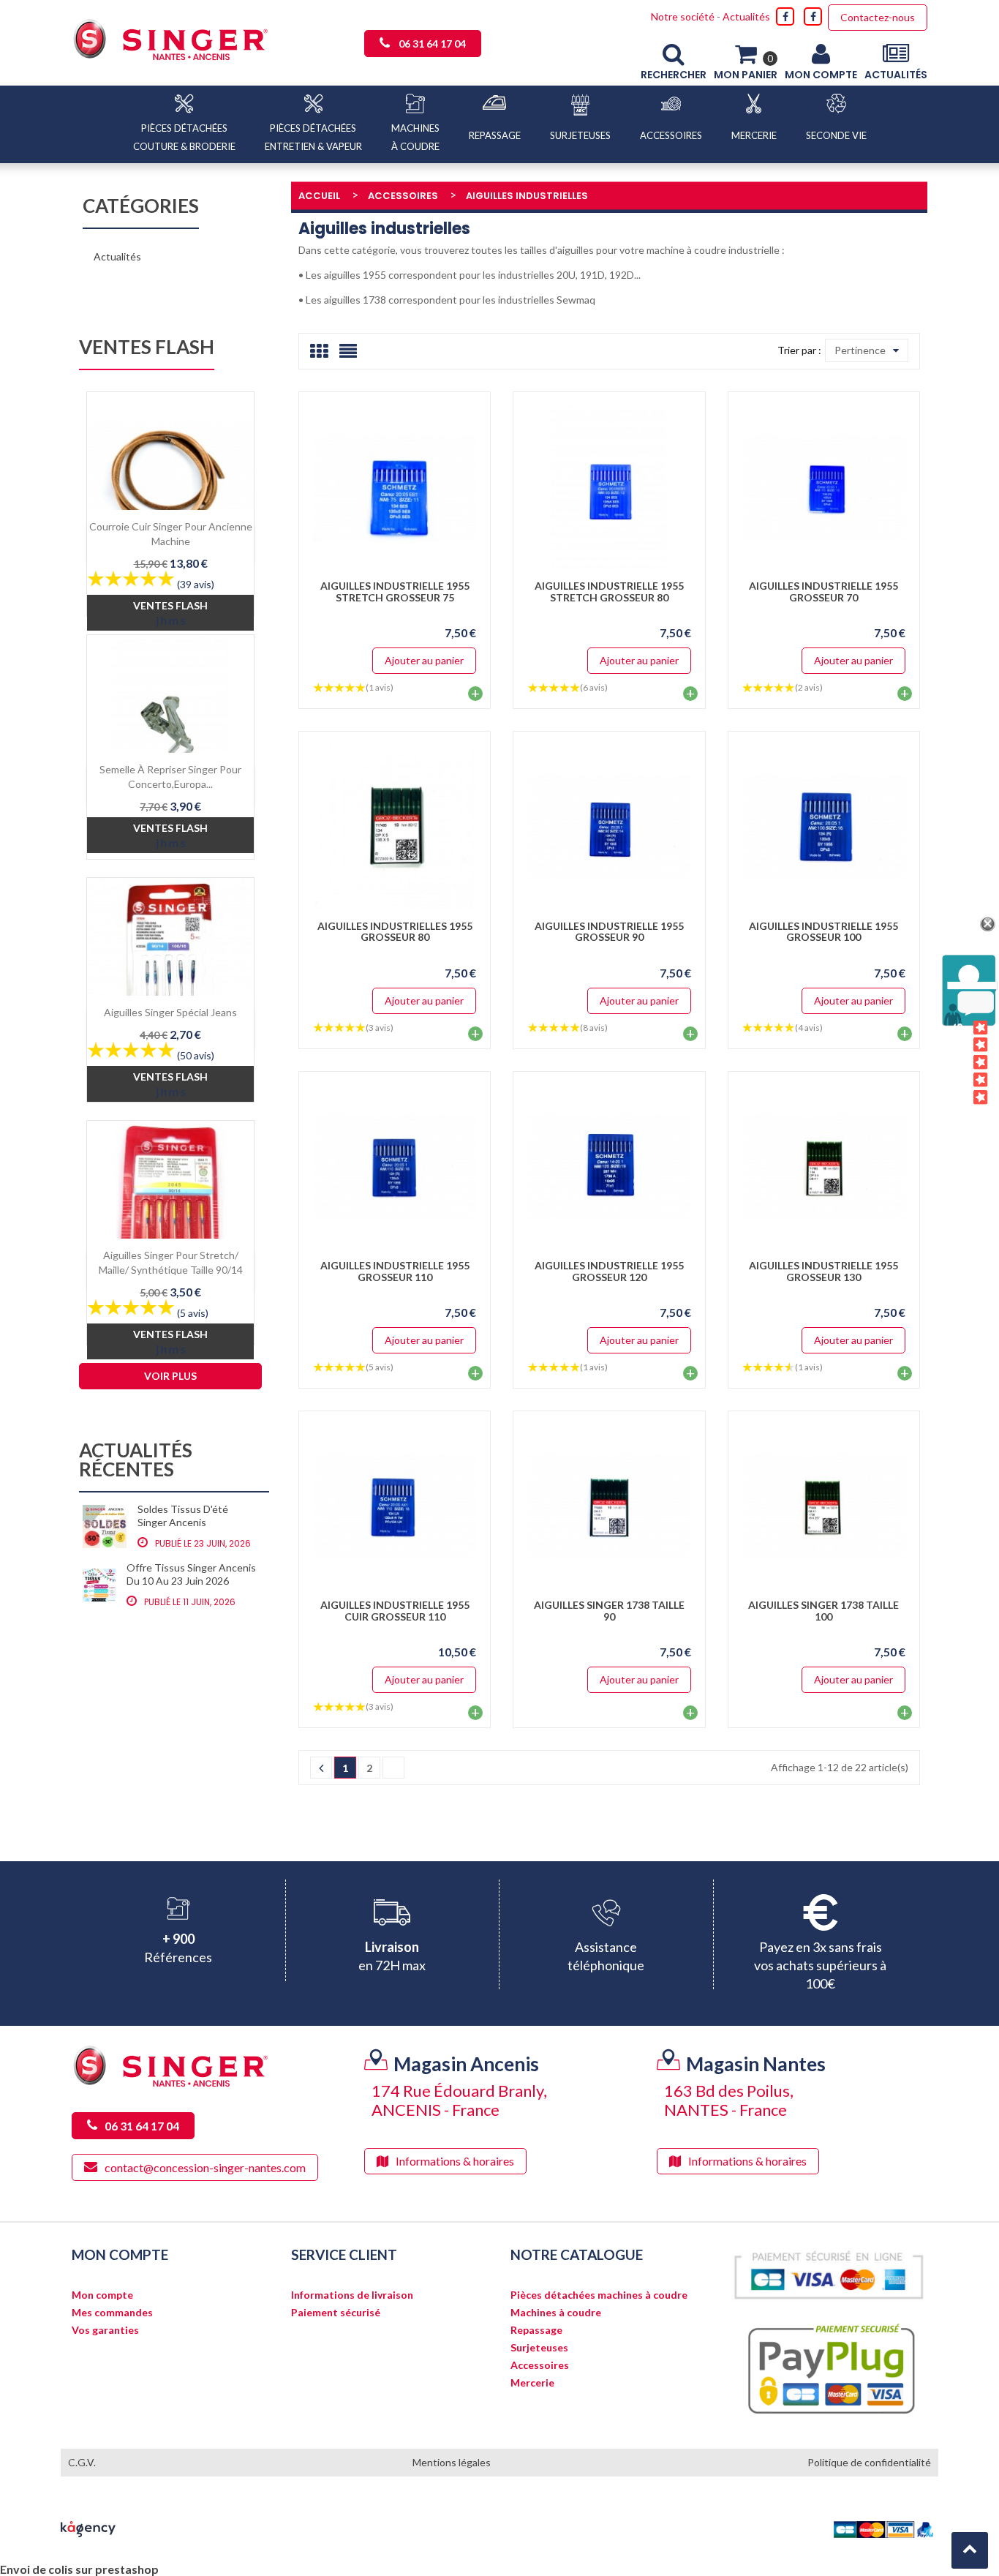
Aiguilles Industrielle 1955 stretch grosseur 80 (609, 591)
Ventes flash (147, 348)
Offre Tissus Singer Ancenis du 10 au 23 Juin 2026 (191, 1574)
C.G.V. (82, 2462)
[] (321, 1768)
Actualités (746, 16)
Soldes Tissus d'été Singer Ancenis (183, 1516)
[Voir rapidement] (460, 488)
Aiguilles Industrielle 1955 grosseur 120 (609, 1271)
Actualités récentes (136, 1461)
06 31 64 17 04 (432, 44)
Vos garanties (105, 2330)
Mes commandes (112, 2313)
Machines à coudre (556, 2313)
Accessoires (540, 2365)
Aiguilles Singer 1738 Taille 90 (609, 1610)
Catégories (141, 207)
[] (393, 1768)
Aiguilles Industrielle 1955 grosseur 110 (395, 1271)
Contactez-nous (878, 17)
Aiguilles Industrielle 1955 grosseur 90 (609, 931)
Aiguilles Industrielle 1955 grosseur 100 (823, 931)
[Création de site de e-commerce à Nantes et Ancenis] (88, 2528)
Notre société (683, 16)
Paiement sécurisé (336, 2313)
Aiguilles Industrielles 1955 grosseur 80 (395, 931)
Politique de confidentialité (869, 2462)
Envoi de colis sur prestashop (79, 2569)
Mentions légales (452, 2462)
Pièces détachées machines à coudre (599, 2295)
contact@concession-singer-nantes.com (205, 2167)
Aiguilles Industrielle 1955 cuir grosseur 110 (395, 1610)
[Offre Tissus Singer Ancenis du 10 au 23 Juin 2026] (99, 1585)
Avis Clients (958, 1063)
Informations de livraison (352, 2295)
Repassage (536, 2330)
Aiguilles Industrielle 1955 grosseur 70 (823, 591)
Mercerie (532, 2383)
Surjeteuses (539, 2348)
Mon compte (102, 2295)
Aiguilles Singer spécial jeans (170, 1012)
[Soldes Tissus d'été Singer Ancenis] (105, 1527)
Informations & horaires (455, 2161)
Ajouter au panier (424, 660)
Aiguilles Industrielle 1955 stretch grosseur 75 (395, 591)
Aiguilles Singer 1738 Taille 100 (823, 1610)
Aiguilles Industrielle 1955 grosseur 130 (823, 1271)
